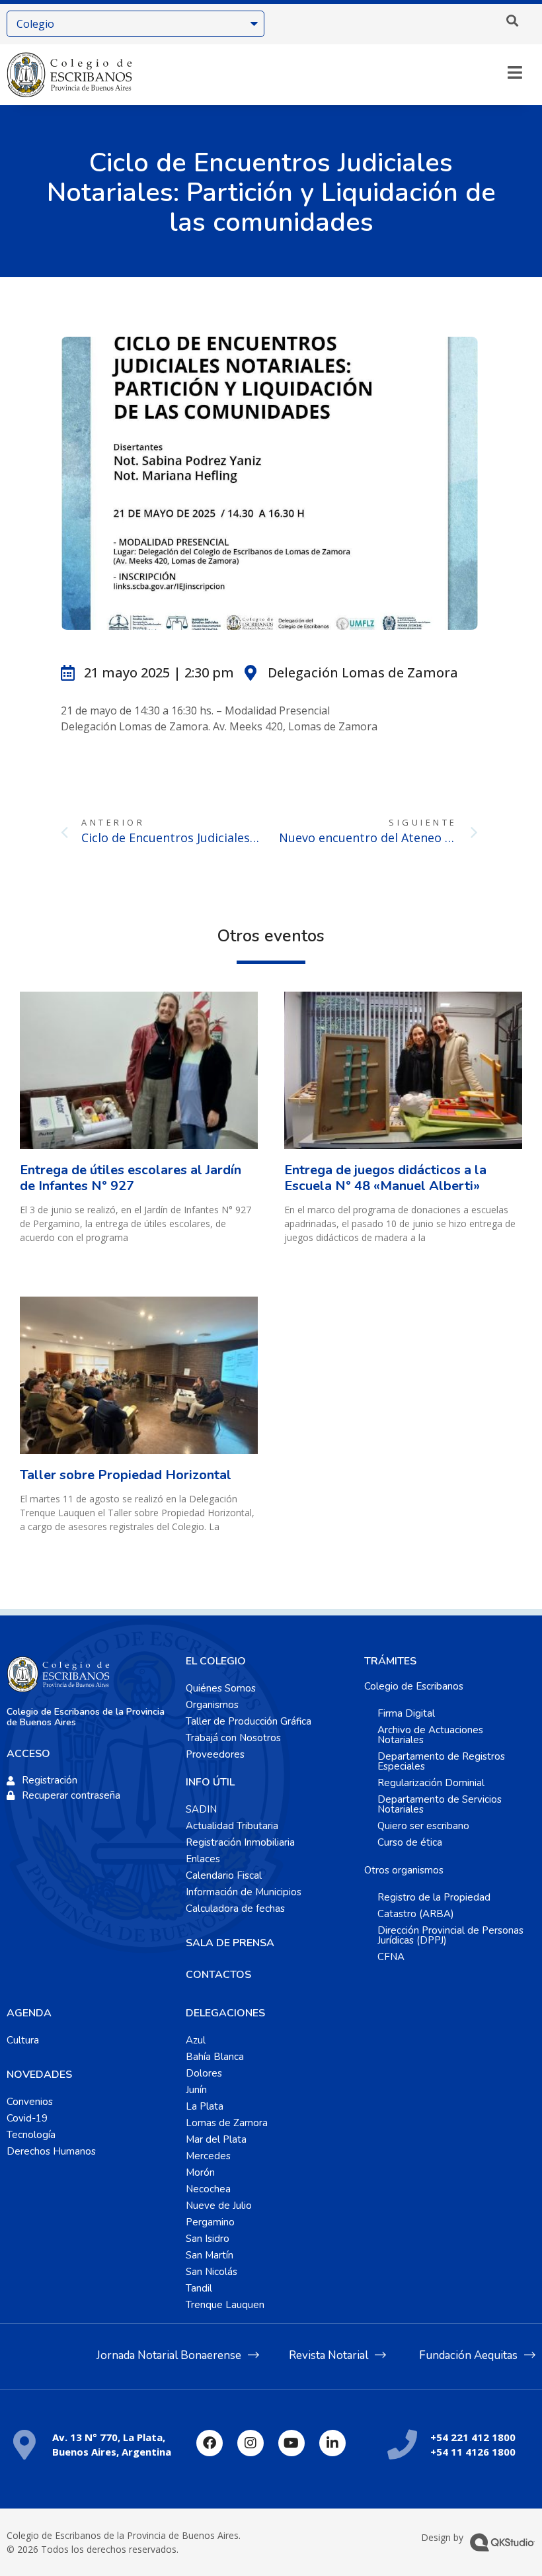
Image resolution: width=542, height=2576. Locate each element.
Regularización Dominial (431, 1783)
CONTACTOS (218, 1975)
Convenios (30, 2102)
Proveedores (215, 1754)
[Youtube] (291, 2443)
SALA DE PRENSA (230, 1943)
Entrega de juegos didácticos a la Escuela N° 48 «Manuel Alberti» (385, 1178)
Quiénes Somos (221, 1688)
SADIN (201, 1809)
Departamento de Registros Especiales (441, 1761)
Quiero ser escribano (423, 1826)
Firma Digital (406, 1713)
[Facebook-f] (210, 2443)
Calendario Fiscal (224, 1875)
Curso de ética (410, 1842)
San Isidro (208, 2239)
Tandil (199, 2288)
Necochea (208, 2189)
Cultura (23, 2040)
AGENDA (29, 2013)
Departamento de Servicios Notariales (440, 1804)
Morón (200, 2172)
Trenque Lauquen (225, 2305)
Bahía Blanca (215, 2057)
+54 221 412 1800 (473, 2437)
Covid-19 (27, 2118)
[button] (512, 21)
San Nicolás (212, 2272)
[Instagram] (251, 2443)
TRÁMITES (390, 1661)
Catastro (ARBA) (416, 1914)
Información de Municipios (244, 1892)
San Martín (210, 2255)
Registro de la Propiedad (434, 1897)
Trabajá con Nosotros (233, 1738)
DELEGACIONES (225, 2013)
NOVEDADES (39, 2075)
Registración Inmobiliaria (240, 1842)
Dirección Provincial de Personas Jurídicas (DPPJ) (450, 1935)
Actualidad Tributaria (232, 1826)
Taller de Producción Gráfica (249, 1721)
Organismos (212, 1705)
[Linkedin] (332, 2443)
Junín (196, 2090)
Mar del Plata (216, 2139)
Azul (196, 2040)
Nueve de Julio (219, 2206)
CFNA (391, 1957)
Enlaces (203, 1859)
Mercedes (208, 2156)
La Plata (205, 2106)
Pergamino (210, 2222)
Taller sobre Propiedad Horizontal (126, 1475)
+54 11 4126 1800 (473, 2452)
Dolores (204, 2073)
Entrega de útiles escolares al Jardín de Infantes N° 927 (131, 1178)
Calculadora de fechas (235, 1909)
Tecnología (31, 2135)
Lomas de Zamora (227, 2123)
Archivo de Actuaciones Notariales (430, 1735)
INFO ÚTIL (210, 1782)
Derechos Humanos (51, 2151)
